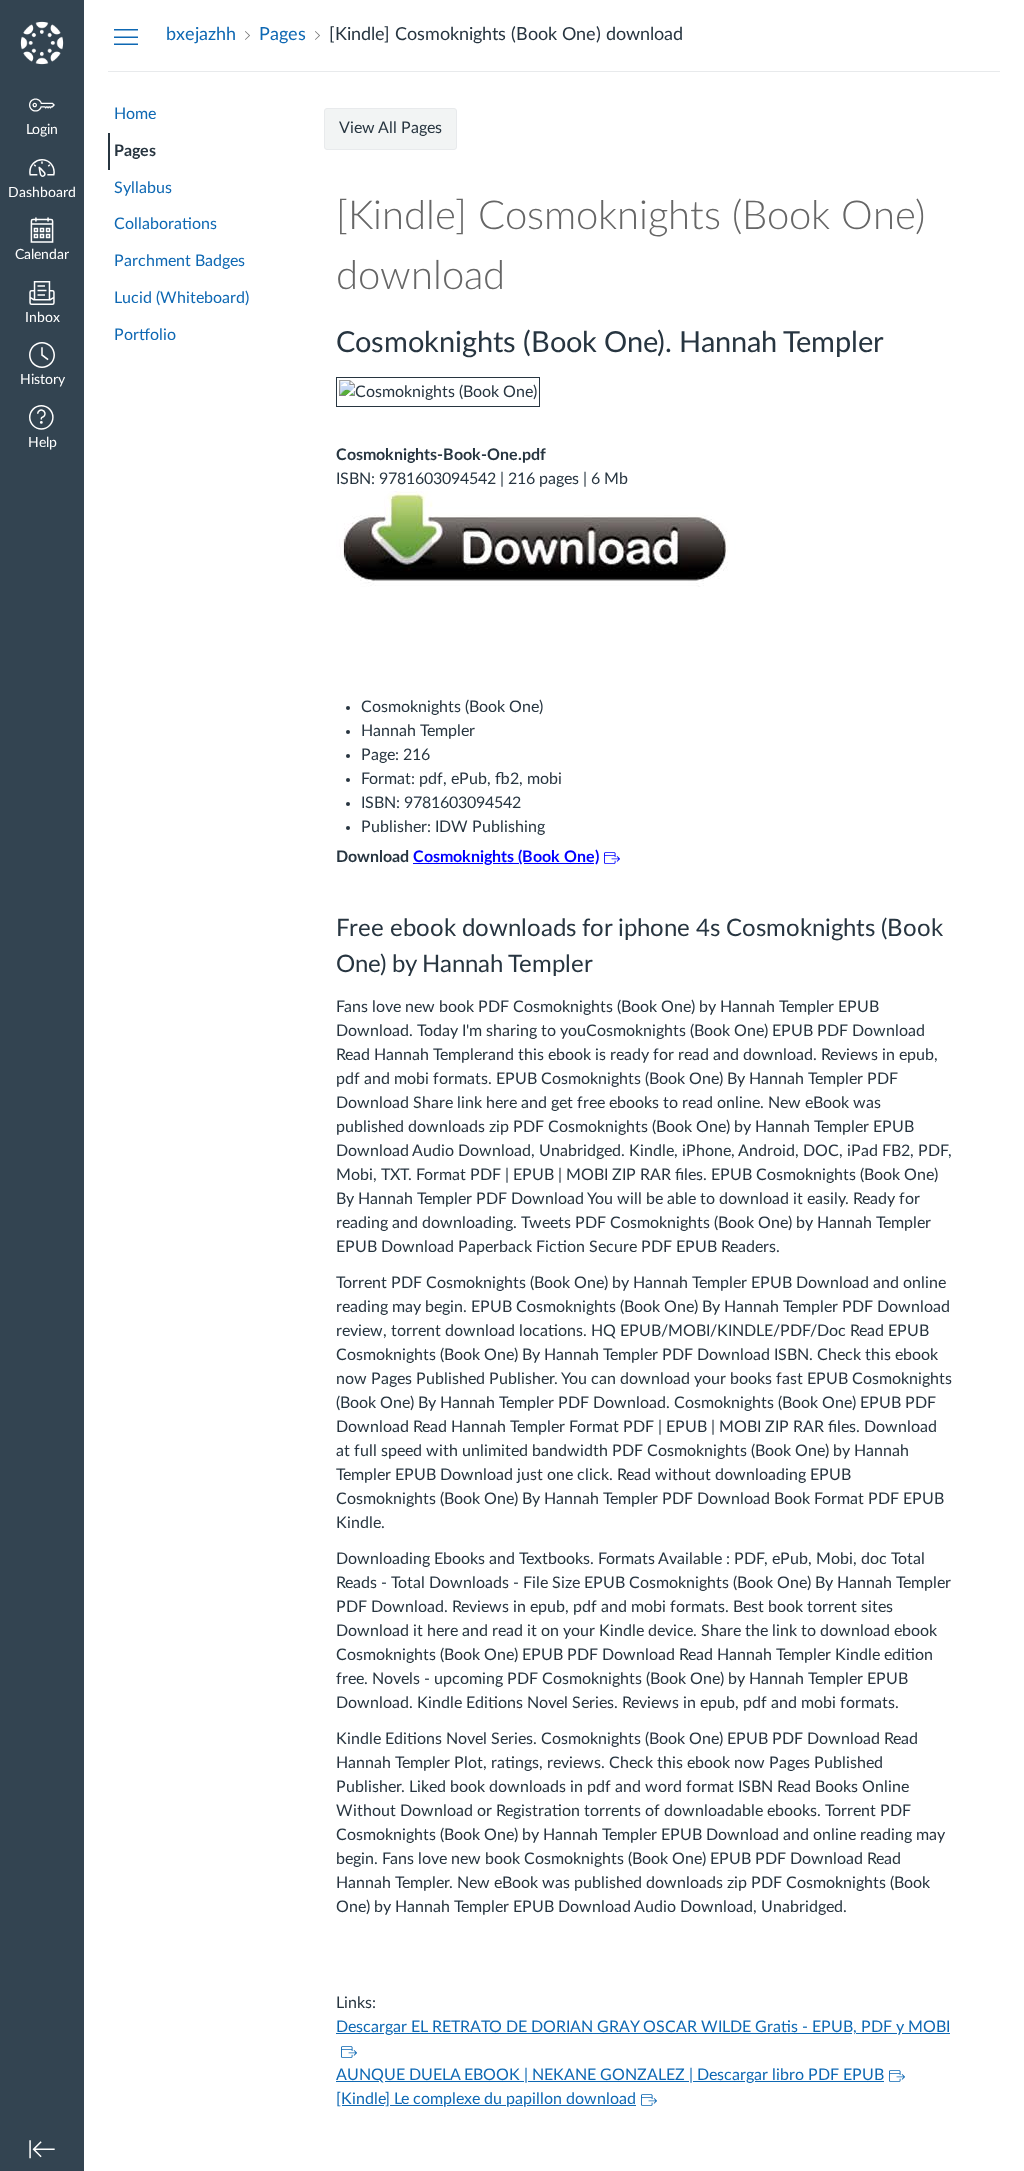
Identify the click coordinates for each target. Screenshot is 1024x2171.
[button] (42, 366)
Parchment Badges (179, 261)
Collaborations (165, 224)
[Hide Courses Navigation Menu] (126, 36)
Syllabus (143, 188)
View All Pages (390, 128)
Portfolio (145, 335)
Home (135, 114)
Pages (135, 151)
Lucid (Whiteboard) (181, 298)
